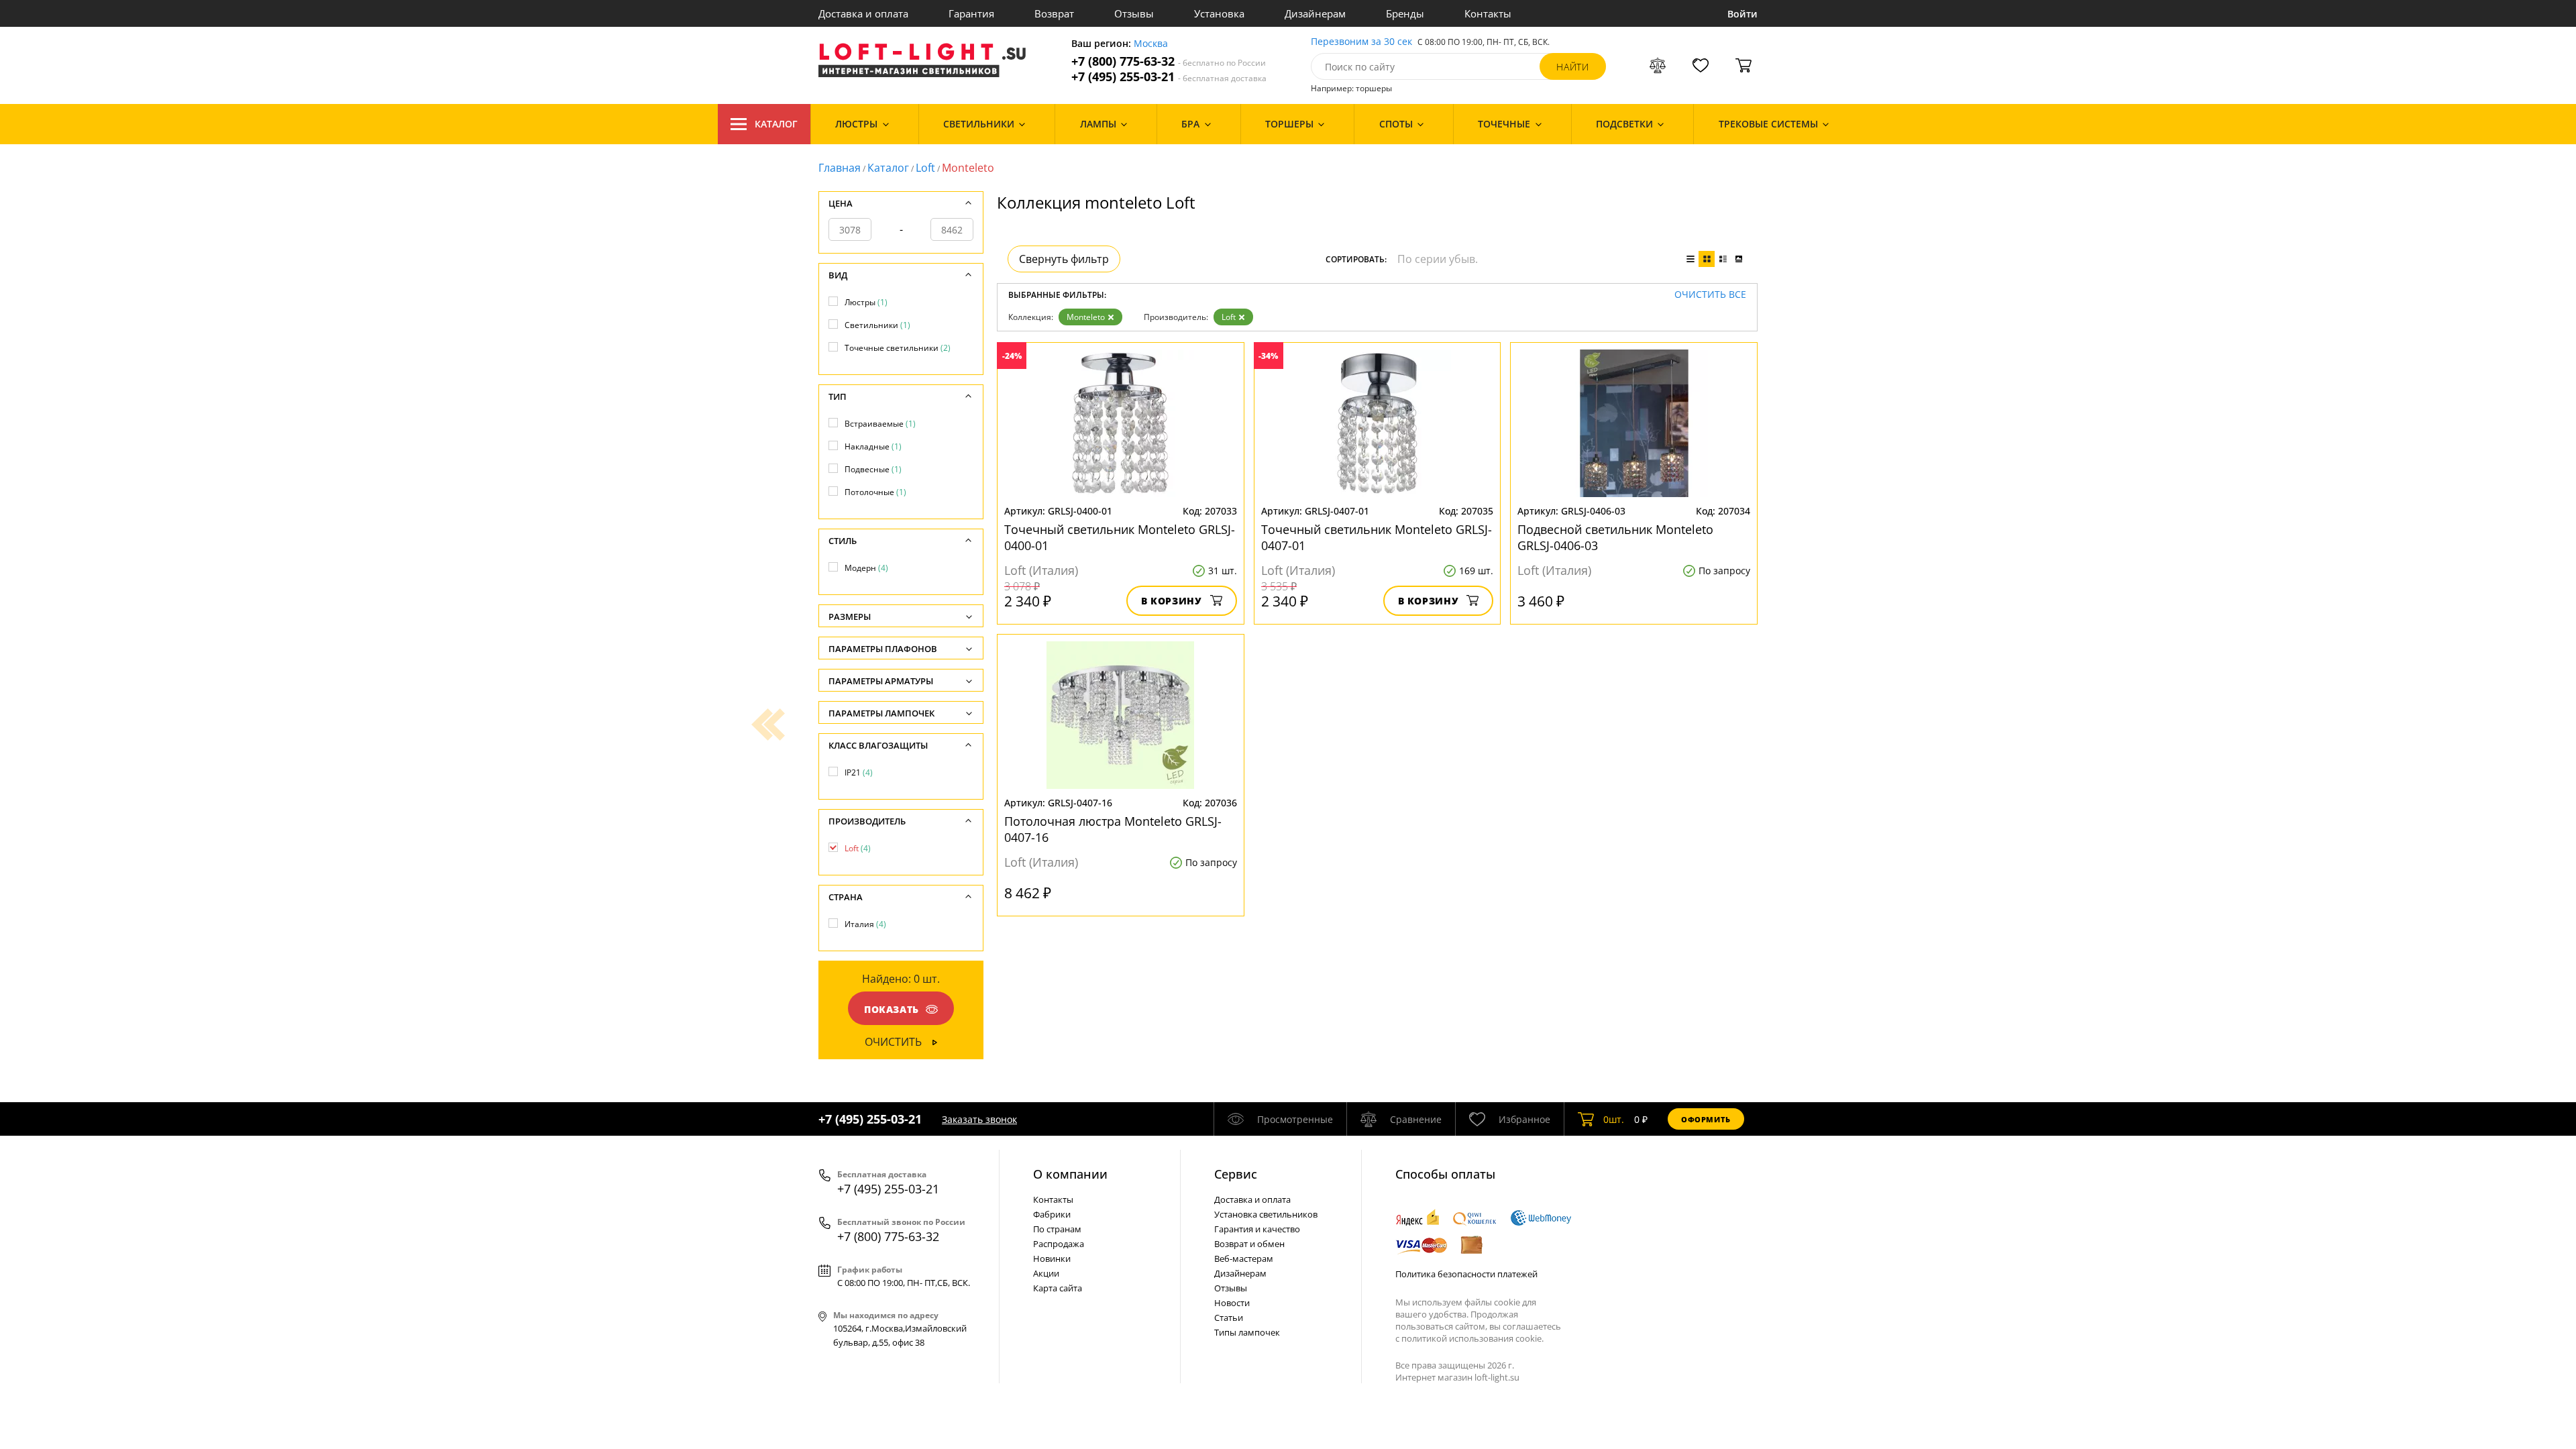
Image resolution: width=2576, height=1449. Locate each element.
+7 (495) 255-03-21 (1169, 77)
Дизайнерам (1315, 13)
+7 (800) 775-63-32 (1169, 61)
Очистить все (1710, 295)
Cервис (1236, 1174)
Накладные (873, 446)
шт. (1614, 1119)
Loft (925, 168)
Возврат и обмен (1249, 1244)
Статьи (1229, 1318)
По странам (1057, 1229)
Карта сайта (1058, 1288)
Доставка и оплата (863, 13)
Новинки (1052, 1258)
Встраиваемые (880, 424)
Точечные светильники (898, 348)
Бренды (1405, 13)
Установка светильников (1266, 1214)
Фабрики (1052, 1214)
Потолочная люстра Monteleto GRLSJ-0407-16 (1113, 829)
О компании (1070, 1174)
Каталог (776, 124)
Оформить (1706, 1119)
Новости (1232, 1303)
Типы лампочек (1247, 1332)
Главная (840, 168)
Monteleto (1086, 317)
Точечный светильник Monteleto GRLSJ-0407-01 (1377, 537)
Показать (892, 1009)
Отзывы (1134, 13)
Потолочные (875, 492)
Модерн (866, 568)
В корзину (1172, 601)
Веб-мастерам (1244, 1258)
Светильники (877, 325)
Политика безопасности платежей (1466, 1274)
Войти (1742, 14)
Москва (1151, 44)
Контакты (1488, 13)
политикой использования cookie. (1472, 1338)
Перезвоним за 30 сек (1361, 42)
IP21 (859, 772)
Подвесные (873, 469)
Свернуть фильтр (1064, 259)
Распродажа (1059, 1244)
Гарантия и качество (1257, 1229)
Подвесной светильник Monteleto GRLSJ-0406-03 (1615, 537)
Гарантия (971, 13)
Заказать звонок (979, 1119)
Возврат (1054, 13)
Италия (865, 924)
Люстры (866, 302)
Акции (1046, 1273)
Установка (1219, 13)
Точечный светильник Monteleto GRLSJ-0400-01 (1120, 537)
